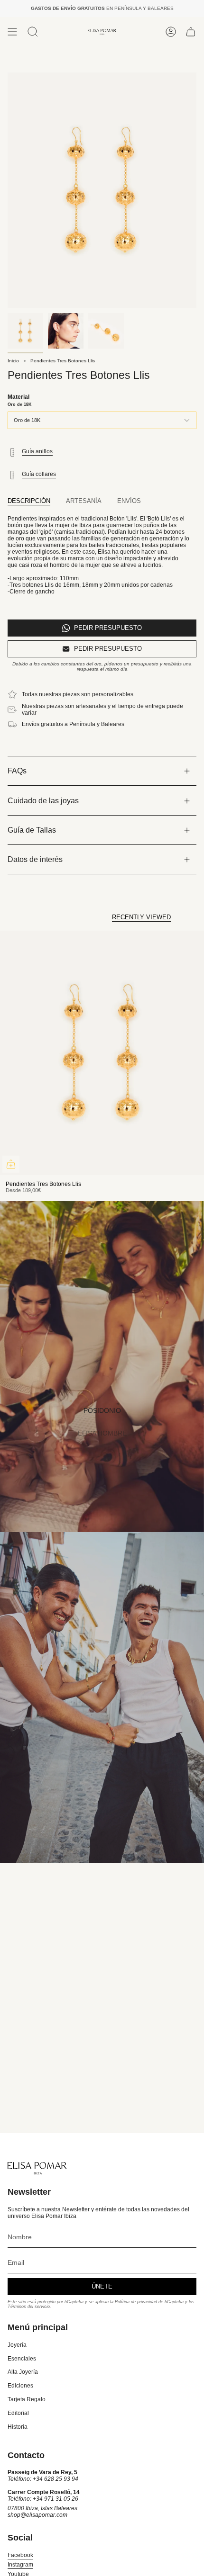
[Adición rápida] (11, 1164)
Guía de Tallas (32, 830)
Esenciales (22, 2359)
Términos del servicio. (29, 2307)
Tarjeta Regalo (27, 2399)
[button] (33, 32)
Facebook (20, 2555)
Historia (18, 2427)
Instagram (20, 2565)
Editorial (18, 2413)
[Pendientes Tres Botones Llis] (102, 1053)
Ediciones (20, 2386)
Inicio (13, 361)
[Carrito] (191, 32)
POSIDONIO (102, 1410)
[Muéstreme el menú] (12, 32)
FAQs (17, 771)
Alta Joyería (23, 2372)
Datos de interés (35, 859)
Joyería (17, 2345)
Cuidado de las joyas (43, 801)
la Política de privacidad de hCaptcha (148, 2302)
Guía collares (39, 474)
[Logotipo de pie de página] (37, 2168)
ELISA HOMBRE (102, 1433)
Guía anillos (37, 451)
